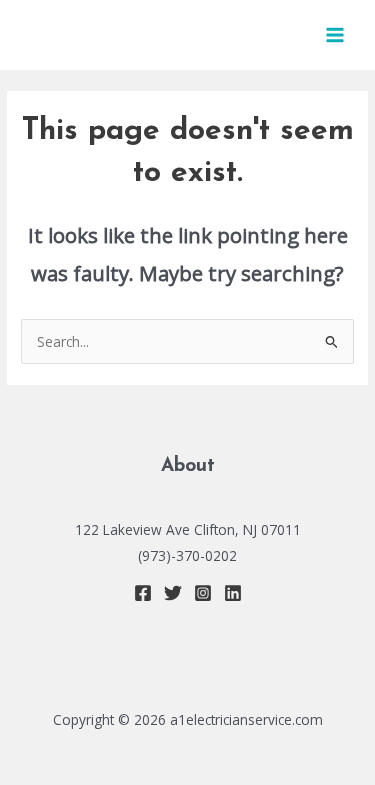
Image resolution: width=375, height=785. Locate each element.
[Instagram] (203, 593)
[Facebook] (143, 593)
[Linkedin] (233, 593)
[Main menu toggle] (335, 35)
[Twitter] (173, 593)
